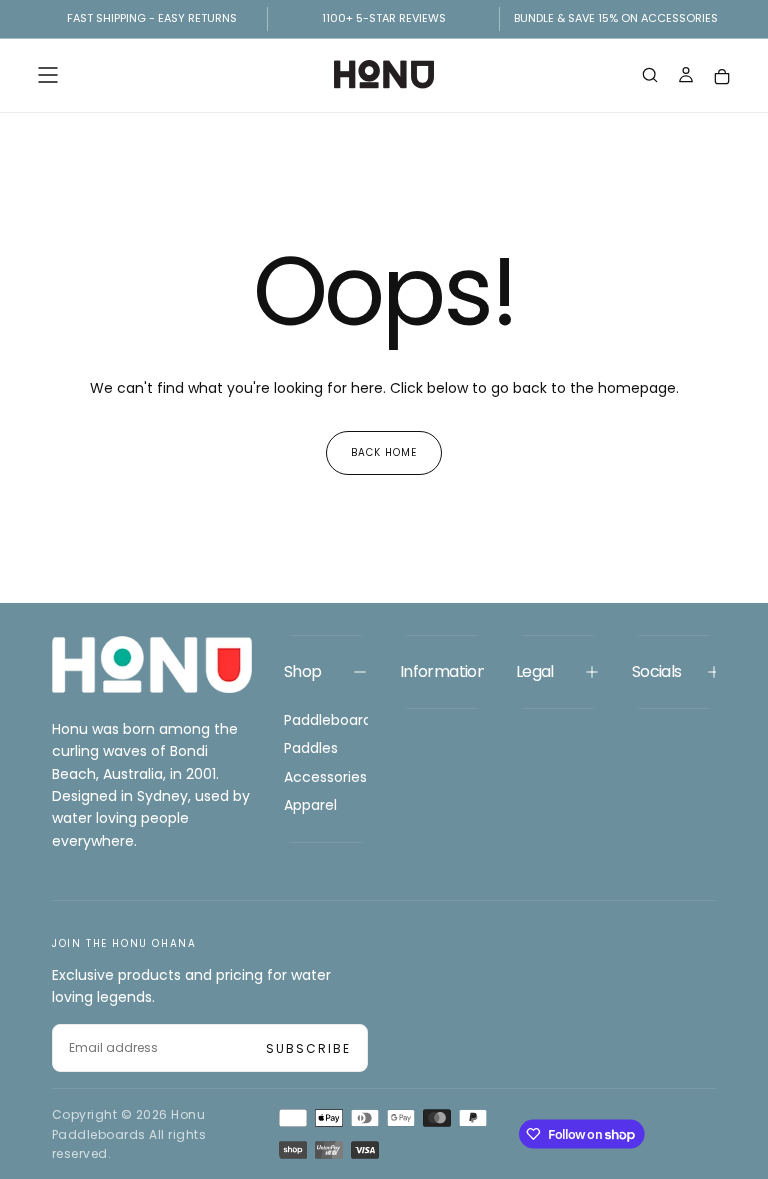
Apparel (310, 805)
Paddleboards (326, 720)
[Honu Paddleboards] (152, 664)
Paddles (311, 748)
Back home (384, 452)
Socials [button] (657, 671)
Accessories (325, 777)
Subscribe (308, 1048)
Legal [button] (535, 671)
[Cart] (722, 76)
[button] (48, 75)
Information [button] (442, 671)
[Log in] (686, 77)
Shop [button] (302, 671)
